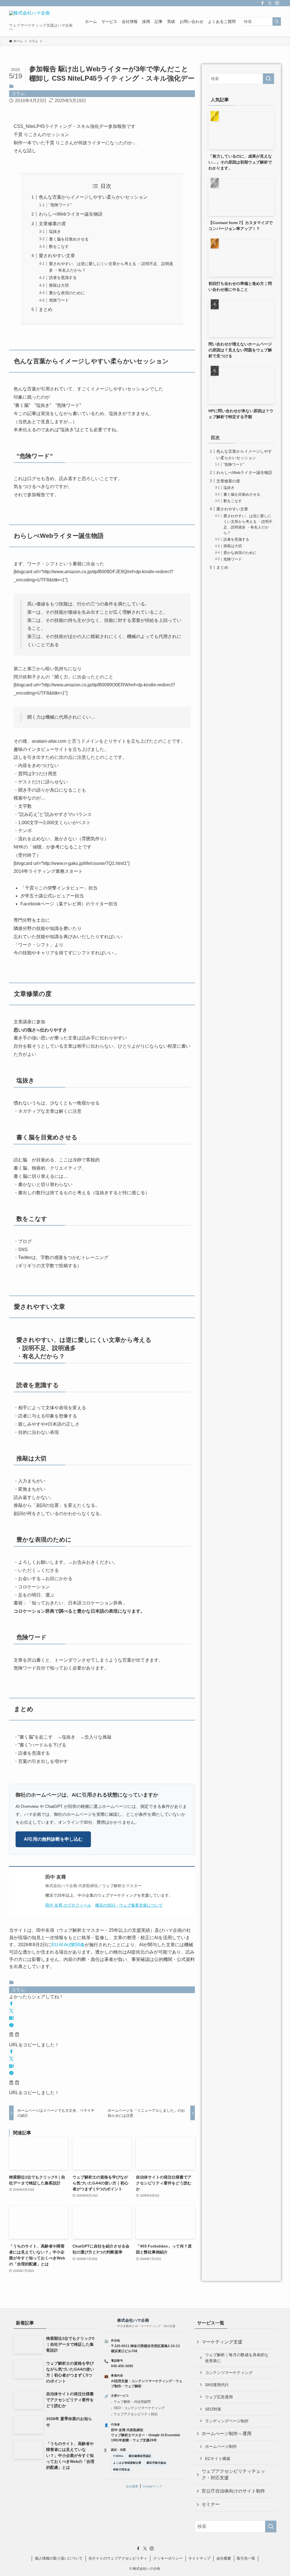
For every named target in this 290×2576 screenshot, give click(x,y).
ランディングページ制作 (227, 2421)
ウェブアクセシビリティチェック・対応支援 (233, 2474)
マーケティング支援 (222, 2342)
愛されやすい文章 (57, 256)
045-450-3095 (122, 2366)
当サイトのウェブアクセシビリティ (118, 2558)
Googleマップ (152, 2486)
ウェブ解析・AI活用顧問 (132, 2402)
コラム (18, 94)
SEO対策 (213, 2409)
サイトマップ (199, 2558)
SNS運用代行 (217, 2385)
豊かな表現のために (67, 293)
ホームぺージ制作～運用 (227, 2434)
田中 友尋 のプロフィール (68, 1905)
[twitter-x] (270, 3)
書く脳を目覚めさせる (69, 239)
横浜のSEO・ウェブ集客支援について (129, 1905)
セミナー (211, 2504)
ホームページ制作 (221, 2446)
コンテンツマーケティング (229, 2373)
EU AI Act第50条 (68, 1945)
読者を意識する (63, 278)
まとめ (46, 309)
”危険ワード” (60, 205)
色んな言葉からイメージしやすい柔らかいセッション (93, 197)
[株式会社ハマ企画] (29, 17)
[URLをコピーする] (14, 2035)
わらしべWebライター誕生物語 (71, 214)
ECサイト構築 (218, 2459)
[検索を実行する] (277, 22)
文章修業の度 (52, 224)
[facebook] (263, 3)
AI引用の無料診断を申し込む (53, 1839)
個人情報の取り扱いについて (59, 2558)
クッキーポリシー (168, 2558)
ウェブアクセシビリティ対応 (136, 2414)
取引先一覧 (246, 2558)
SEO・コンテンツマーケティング (139, 2408)
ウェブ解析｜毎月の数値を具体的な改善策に (237, 2358)
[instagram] (277, 3)
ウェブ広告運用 (219, 2397)
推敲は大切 (59, 285)
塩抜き (55, 231)
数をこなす (59, 246)
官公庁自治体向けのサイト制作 (233, 2491)
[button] (11, 2004)
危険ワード (59, 300)
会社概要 (132, 2486)
